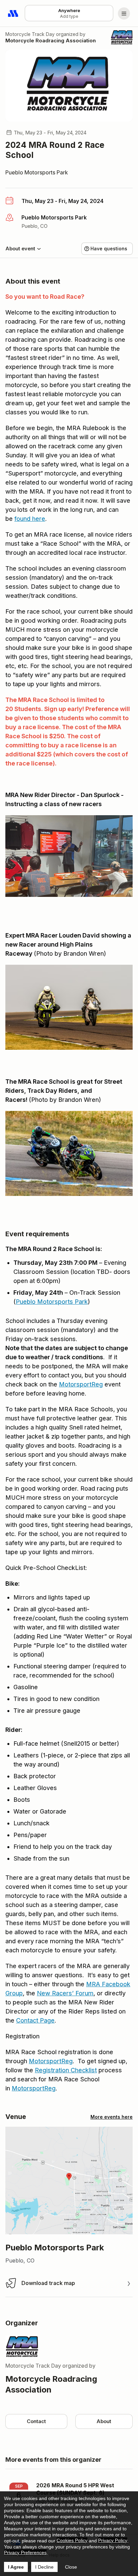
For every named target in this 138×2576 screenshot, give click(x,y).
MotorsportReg (81, 1384)
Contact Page (35, 2020)
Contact (36, 2421)
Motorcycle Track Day (30, 34)
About (104, 2421)
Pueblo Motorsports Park (37, 172)
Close (71, 2567)
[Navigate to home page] (13, 13)
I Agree (16, 2567)
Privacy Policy (113, 2540)
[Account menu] (124, 13)
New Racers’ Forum (65, 1993)
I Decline (44, 2567)
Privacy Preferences (25, 2552)
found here (30, 519)
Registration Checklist (66, 2070)
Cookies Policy (72, 2540)
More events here (112, 2117)
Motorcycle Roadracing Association (51, 40)
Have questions (109, 248)
